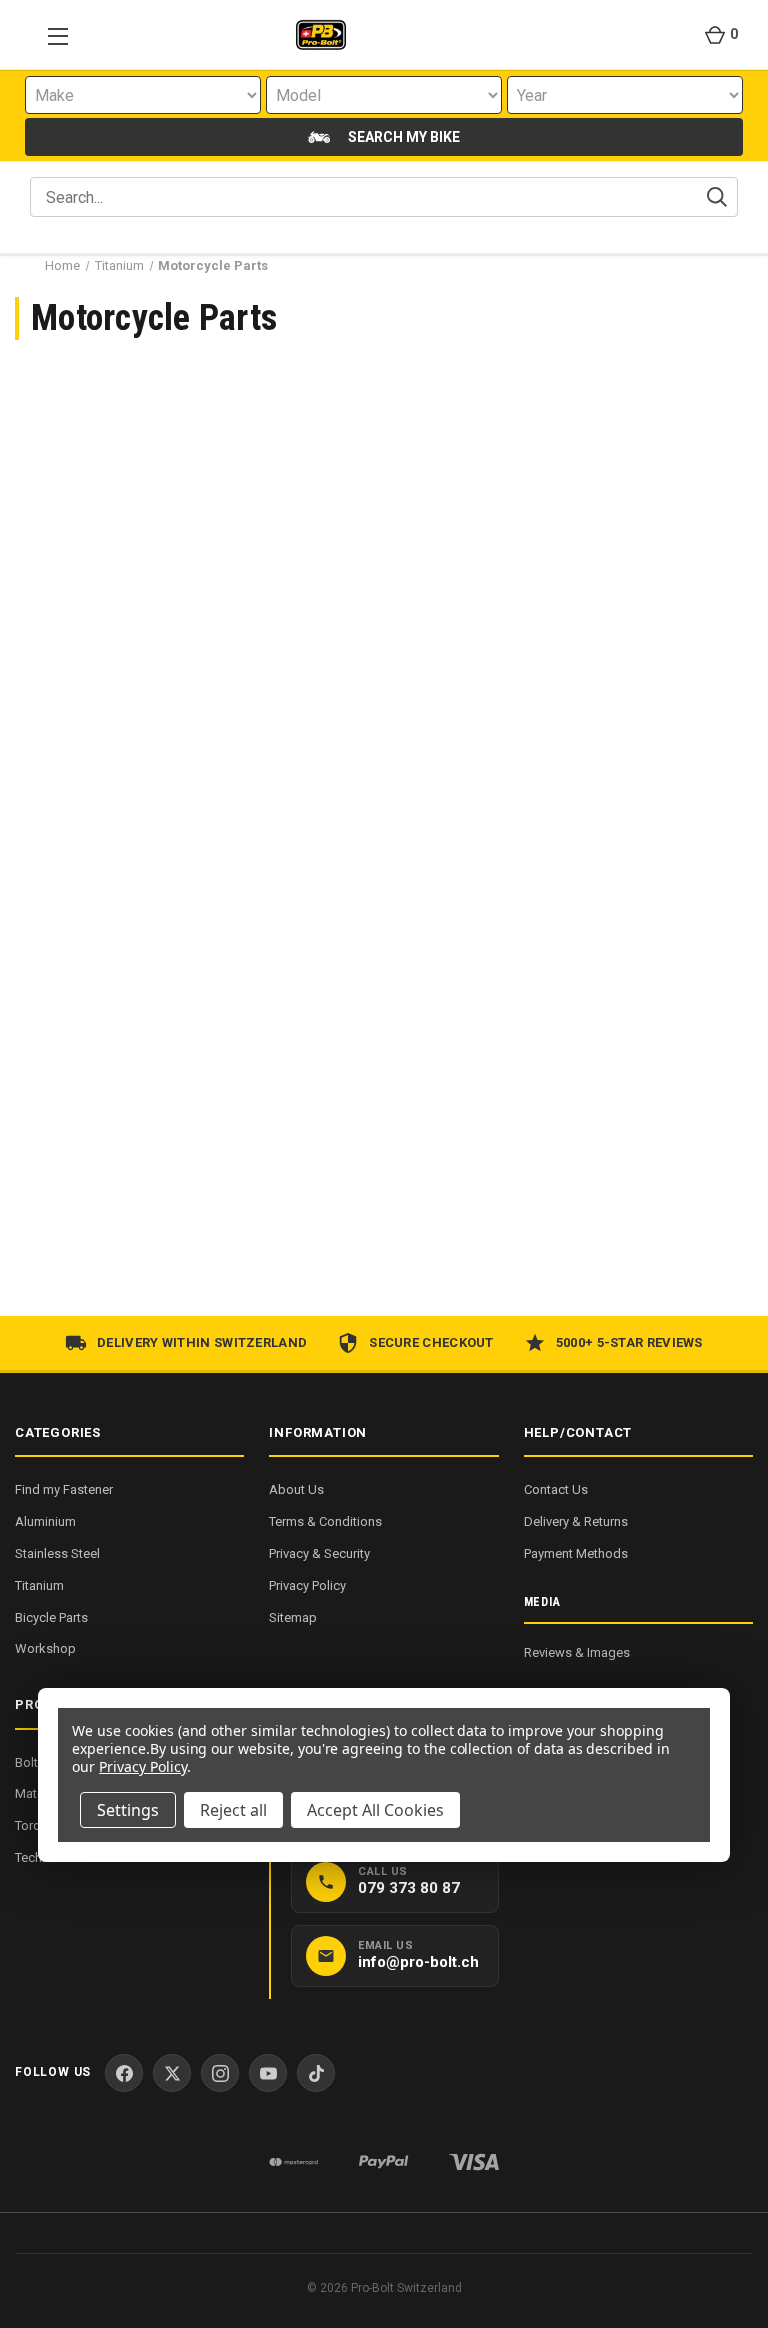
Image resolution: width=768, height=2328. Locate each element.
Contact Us (556, 1489)
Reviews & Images (577, 1652)
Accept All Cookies (375, 1810)
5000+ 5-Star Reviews (629, 1342)
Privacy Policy (307, 1585)
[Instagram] (220, 2073)
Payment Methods (576, 1553)
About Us (296, 1489)
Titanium (39, 1585)
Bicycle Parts (51, 1617)
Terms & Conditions (325, 1521)
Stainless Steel (57, 1553)
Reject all (233, 1810)
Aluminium (45, 1521)
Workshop (45, 1648)
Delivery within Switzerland (202, 1342)
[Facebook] (124, 2073)
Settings (128, 1810)
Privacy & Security (319, 1553)
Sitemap (293, 1617)
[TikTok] (316, 2073)
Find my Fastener (64, 1489)
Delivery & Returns (576, 1521)
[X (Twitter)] (172, 2073)
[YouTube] (268, 2073)
